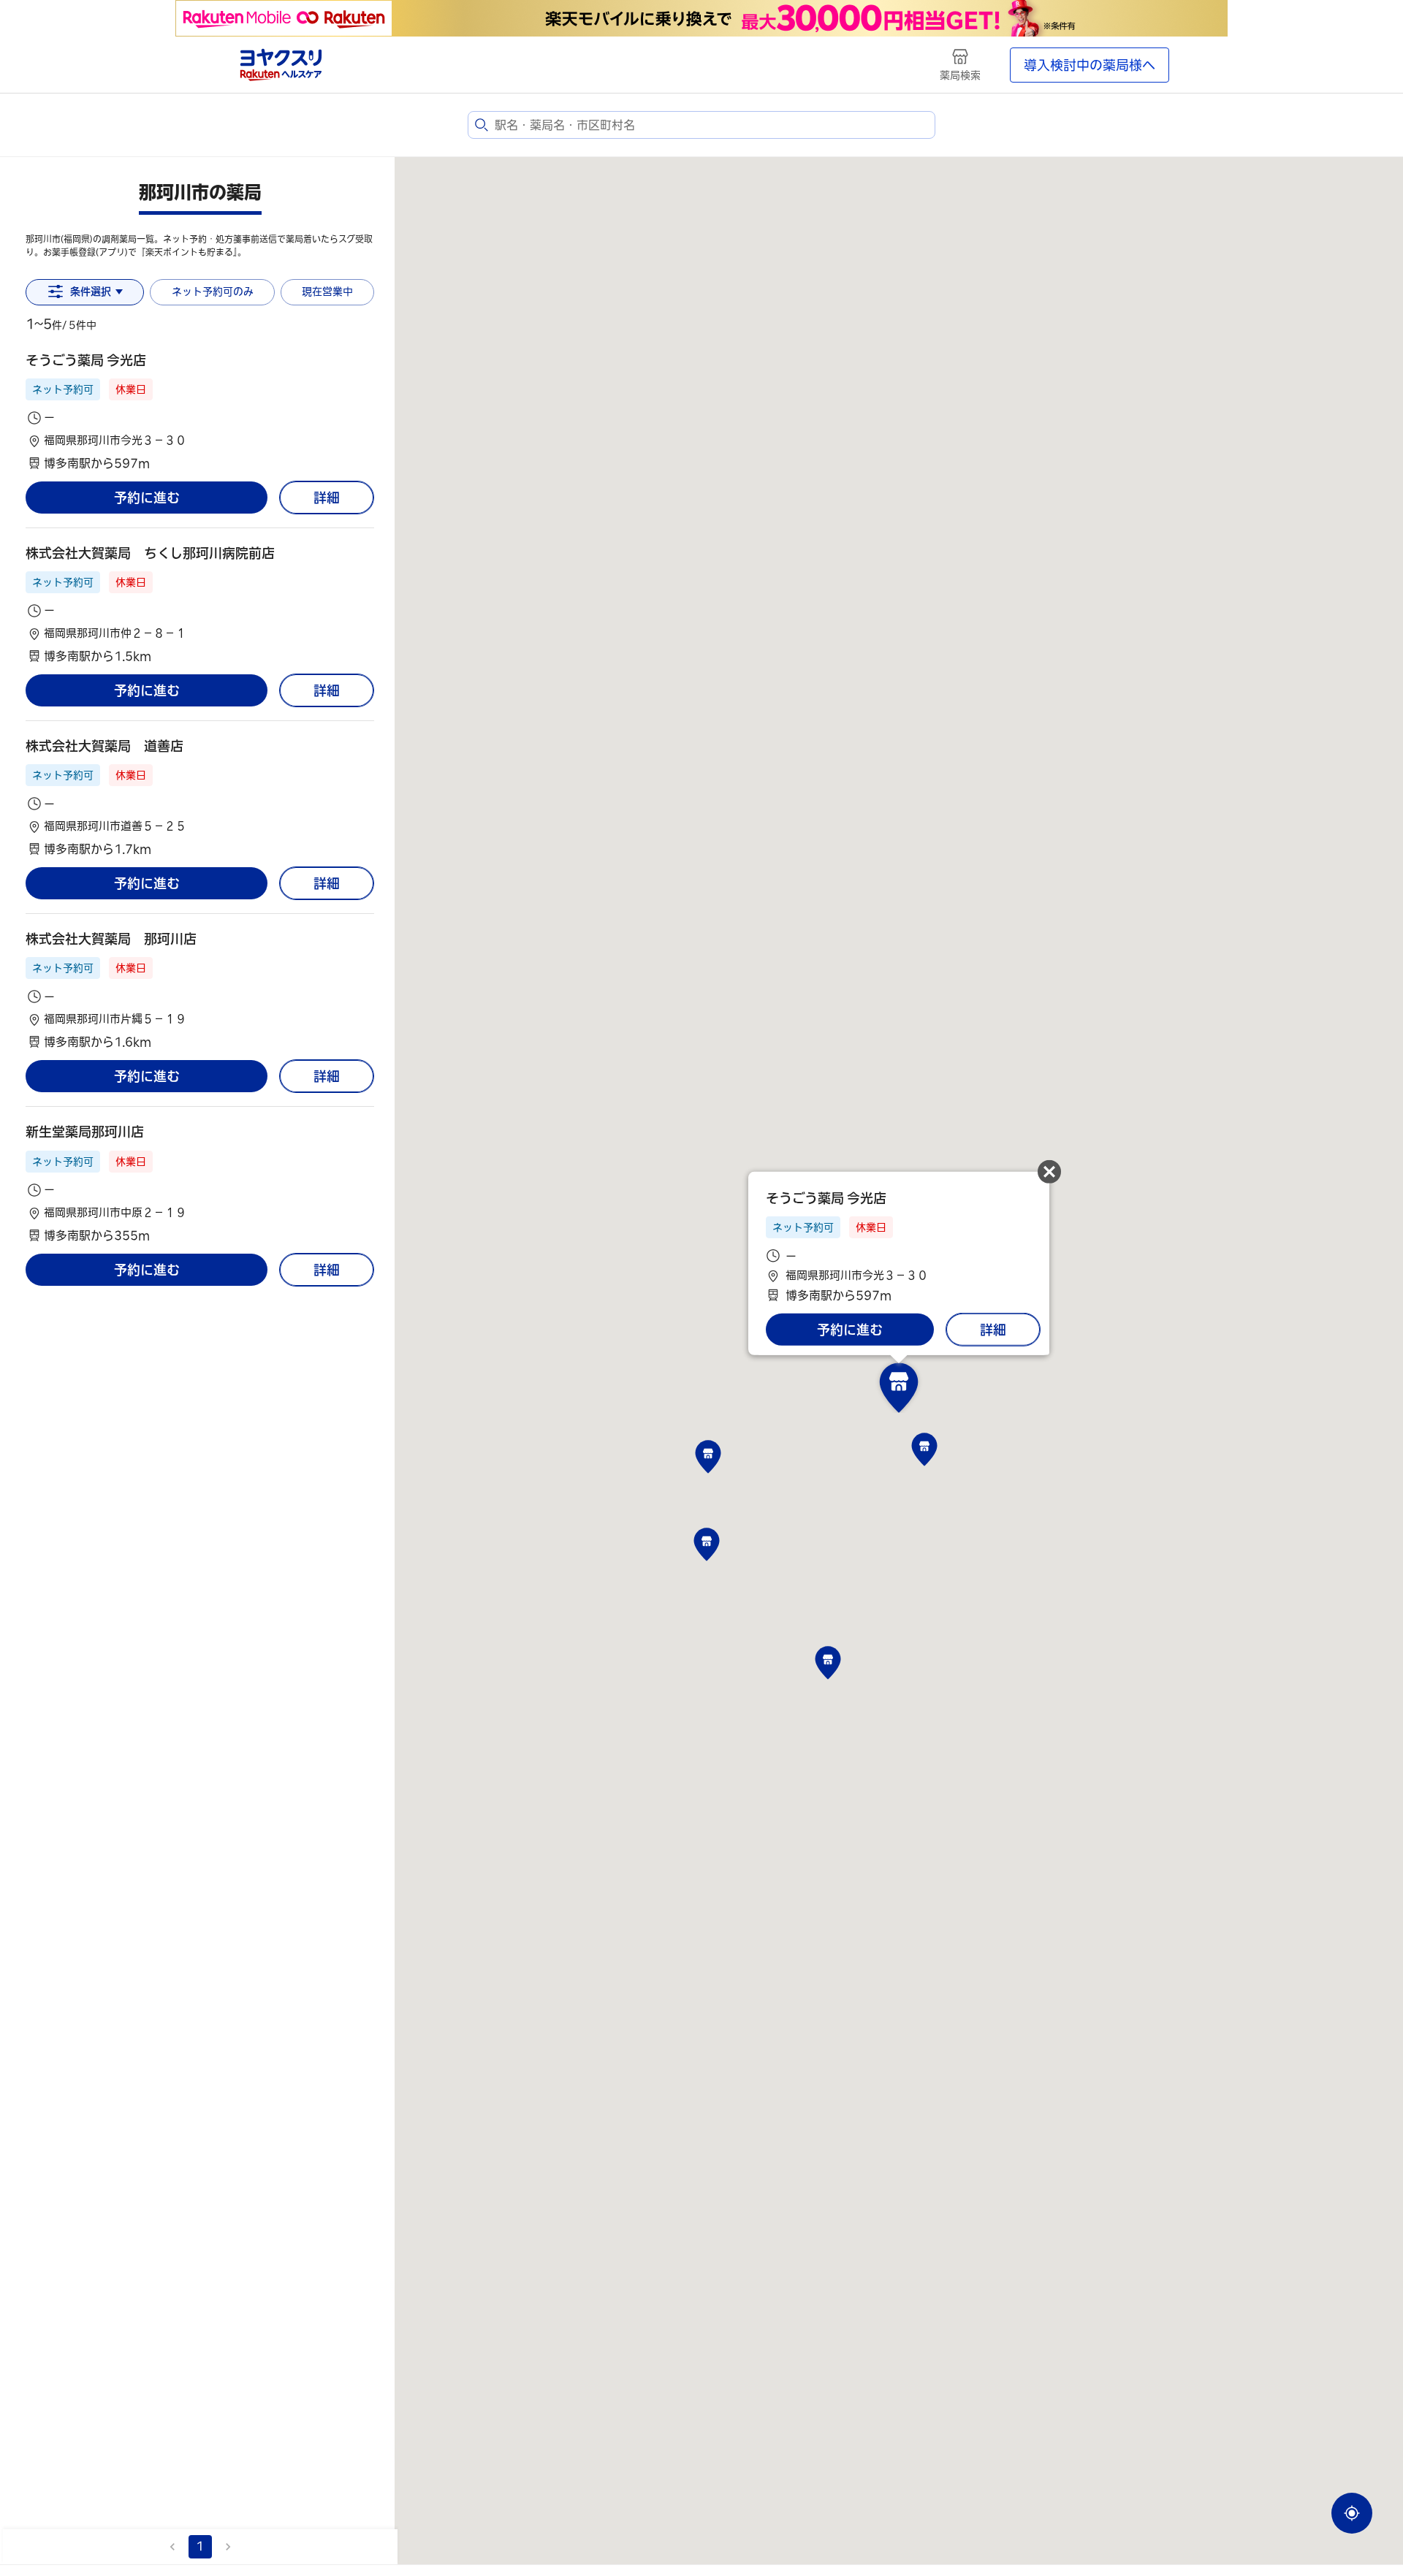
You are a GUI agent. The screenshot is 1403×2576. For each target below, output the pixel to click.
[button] (200, 412)
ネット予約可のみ (213, 291)
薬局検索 (960, 75)
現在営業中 (327, 291)
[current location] (1352, 2513)
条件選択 (91, 291)
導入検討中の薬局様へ (1090, 65)
